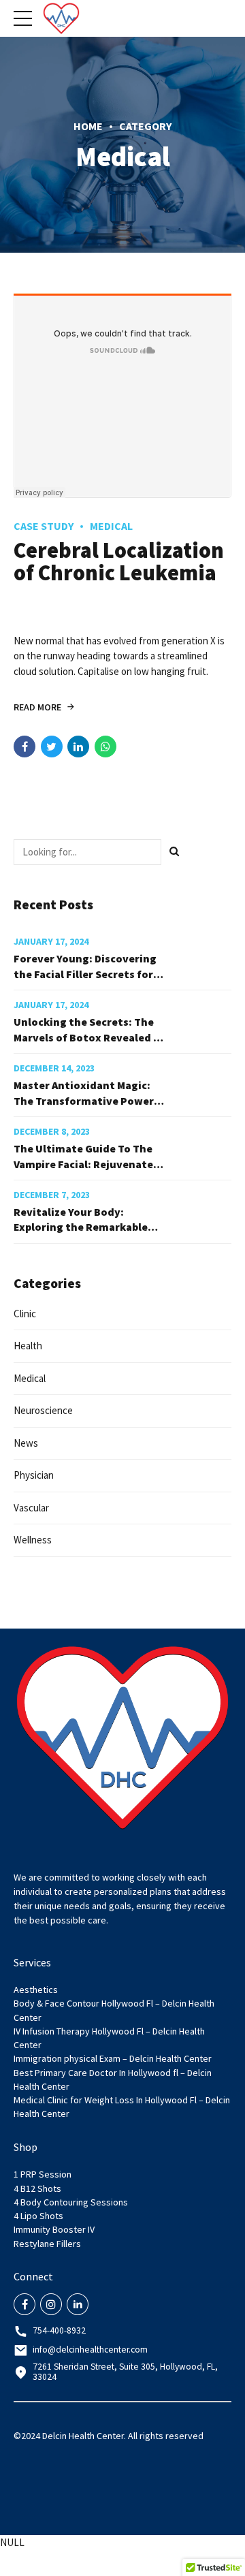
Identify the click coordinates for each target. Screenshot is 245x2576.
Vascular (31, 1508)
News (26, 1443)
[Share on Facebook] (24, 747)
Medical (111, 526)
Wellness (33, 1540)
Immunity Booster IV (54, 2229)
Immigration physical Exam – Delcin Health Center (113, 2058)
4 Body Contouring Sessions (71, 2202)
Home (88, 126)
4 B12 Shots (37, 2188)
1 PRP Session (43, 2174)
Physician (34, 1475)
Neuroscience (43, 1410)
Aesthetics (36, 1990)
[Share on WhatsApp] (105, 747)
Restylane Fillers (47, 2244)
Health (28, 1346)
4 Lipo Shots (38, 2216)
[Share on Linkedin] (78, 747)
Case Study (44, 526)
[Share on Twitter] (52, 747)
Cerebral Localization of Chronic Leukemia (119, 563)
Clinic (25, 1314)
